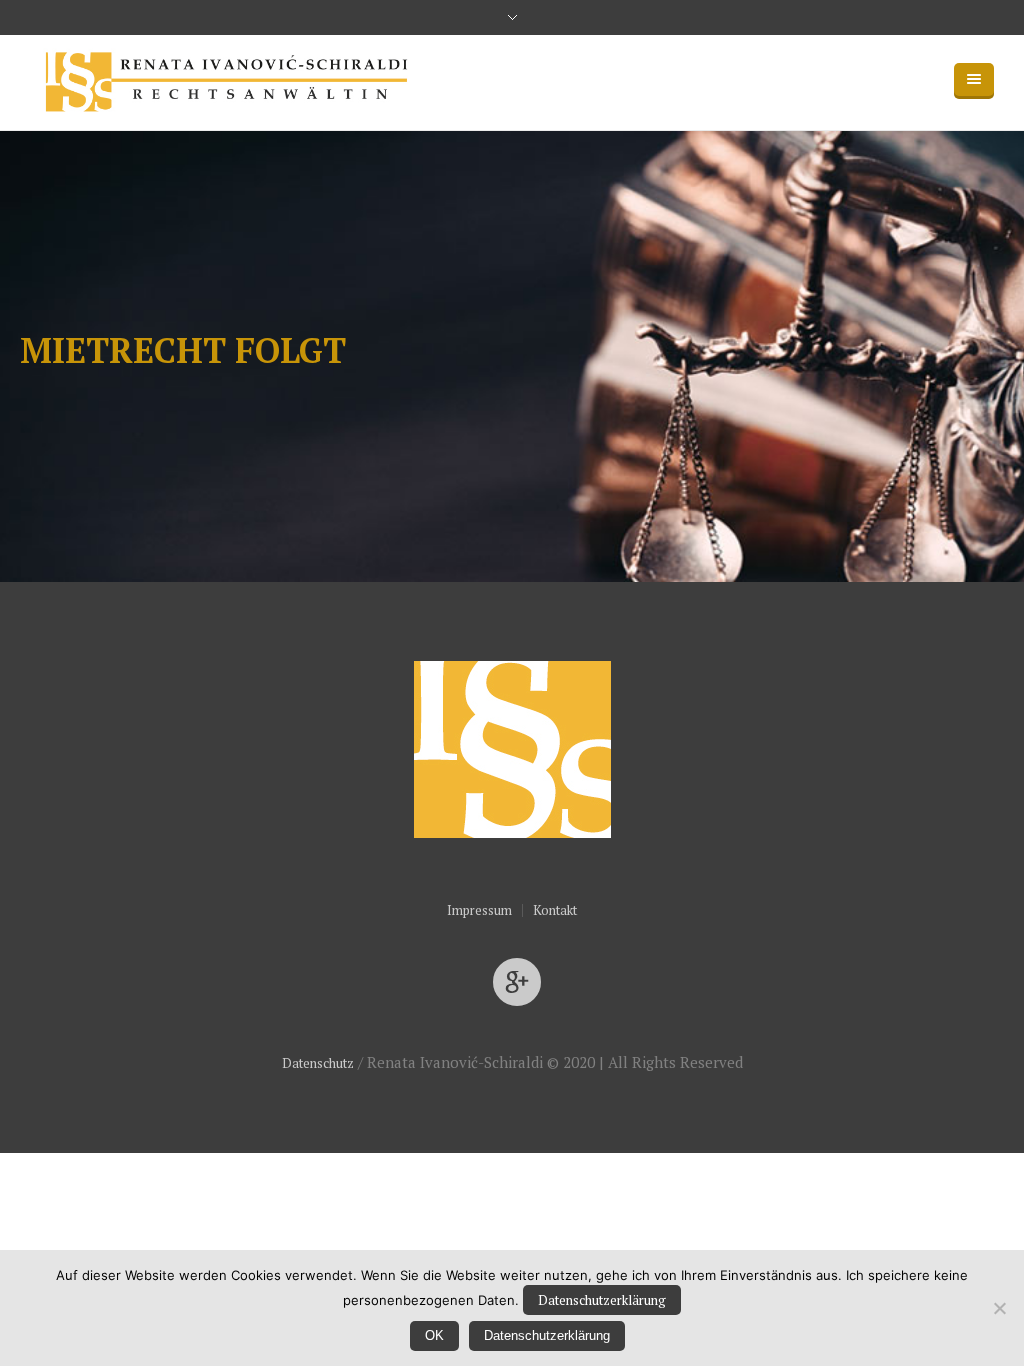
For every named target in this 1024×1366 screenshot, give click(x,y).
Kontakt (555, 910)
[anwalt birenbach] (512, 749)
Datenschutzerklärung (602, 1300)
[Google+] (517, 983)
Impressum (479, 910)
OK (434, 1335)
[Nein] (999, 1308)
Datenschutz (318, 1063)
